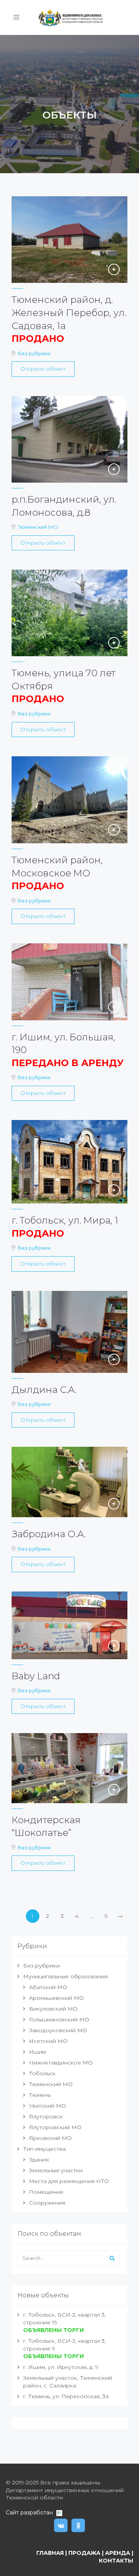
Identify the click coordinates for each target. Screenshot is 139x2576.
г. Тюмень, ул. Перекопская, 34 (66, 2396)
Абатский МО (48, 1987)
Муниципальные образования (65, 1976)
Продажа (84, 2553)
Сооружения (47, 2203)
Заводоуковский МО (58, 2030)
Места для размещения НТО (69, 2181)
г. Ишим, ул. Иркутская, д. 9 (61, 2367)
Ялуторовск (46, 2116)
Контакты (116, 2561)
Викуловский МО (53, 2009)
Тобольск (42, 2073)
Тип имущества (44, 2149)
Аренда (118, 2553)
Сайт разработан (31, 2512)
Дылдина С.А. (44, 1390)
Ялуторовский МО (55, 2127)
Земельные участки (56, 2170)
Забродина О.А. (49, 1534)
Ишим (37, 2052)
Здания (39, 2160)
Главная (50, 2553)
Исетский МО (48, 2041)
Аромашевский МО (56, 1998)
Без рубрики (34, 353)
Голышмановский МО (59, 2019)
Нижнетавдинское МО (61, 2063)
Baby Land (36, 1676)
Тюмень (40, 2095)
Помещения (46, 2192)
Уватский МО (47, 2106)
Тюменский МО (38, 527)
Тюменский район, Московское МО (57, 873)
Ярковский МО (50, 2138)
